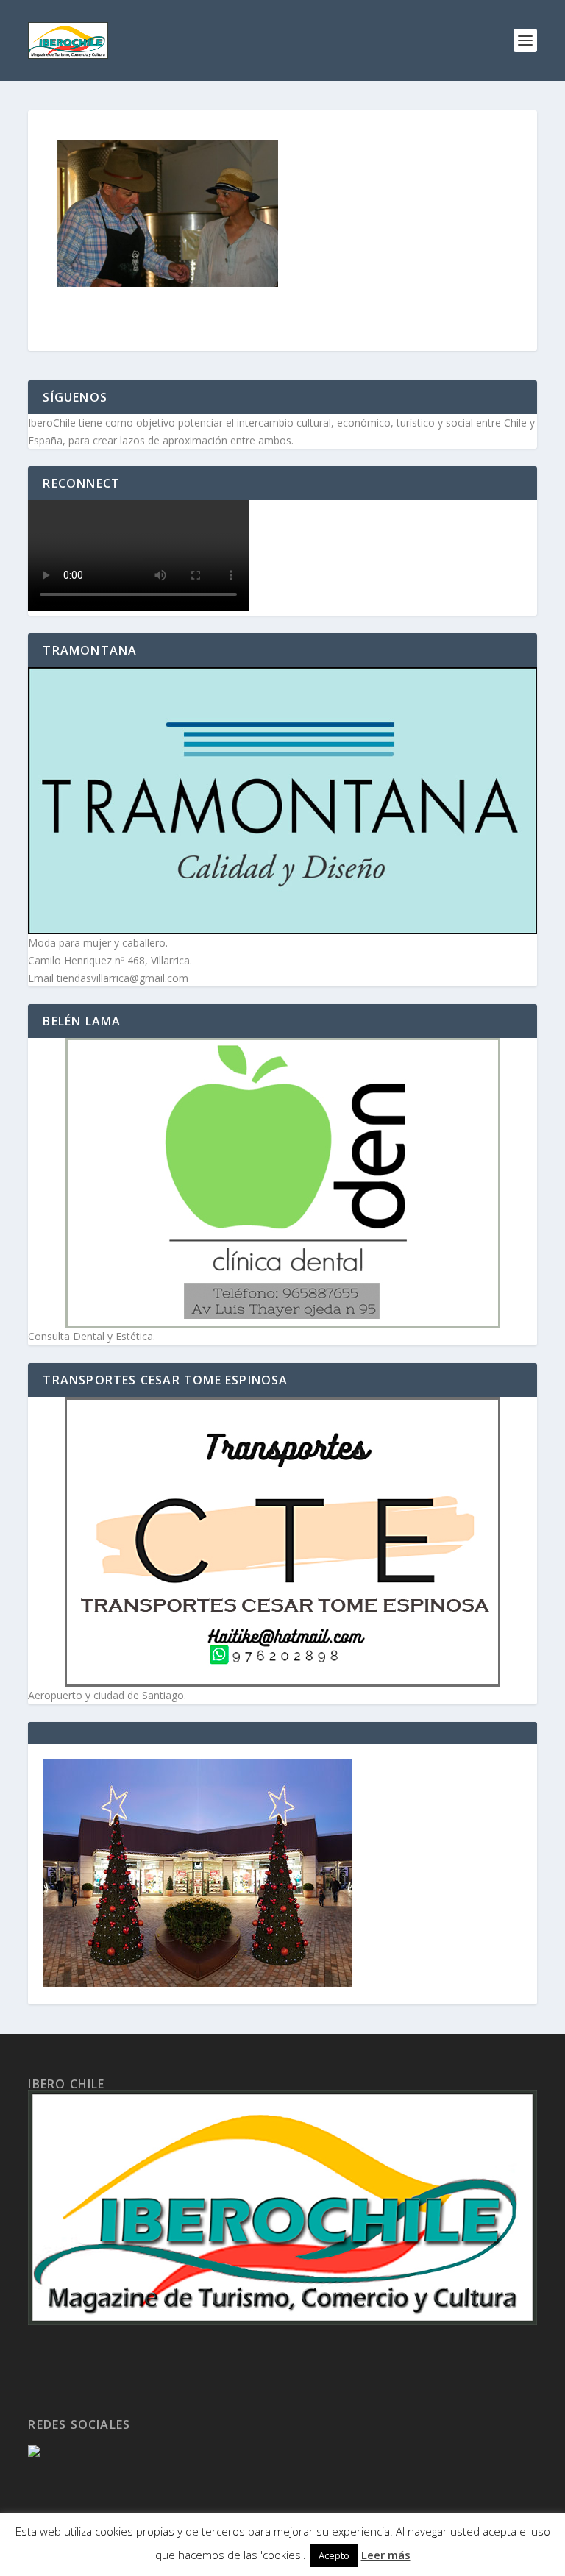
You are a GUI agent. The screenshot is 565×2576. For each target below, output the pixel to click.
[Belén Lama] (282, 1183)
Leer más (386, 2555)
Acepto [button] (334, 2555)
